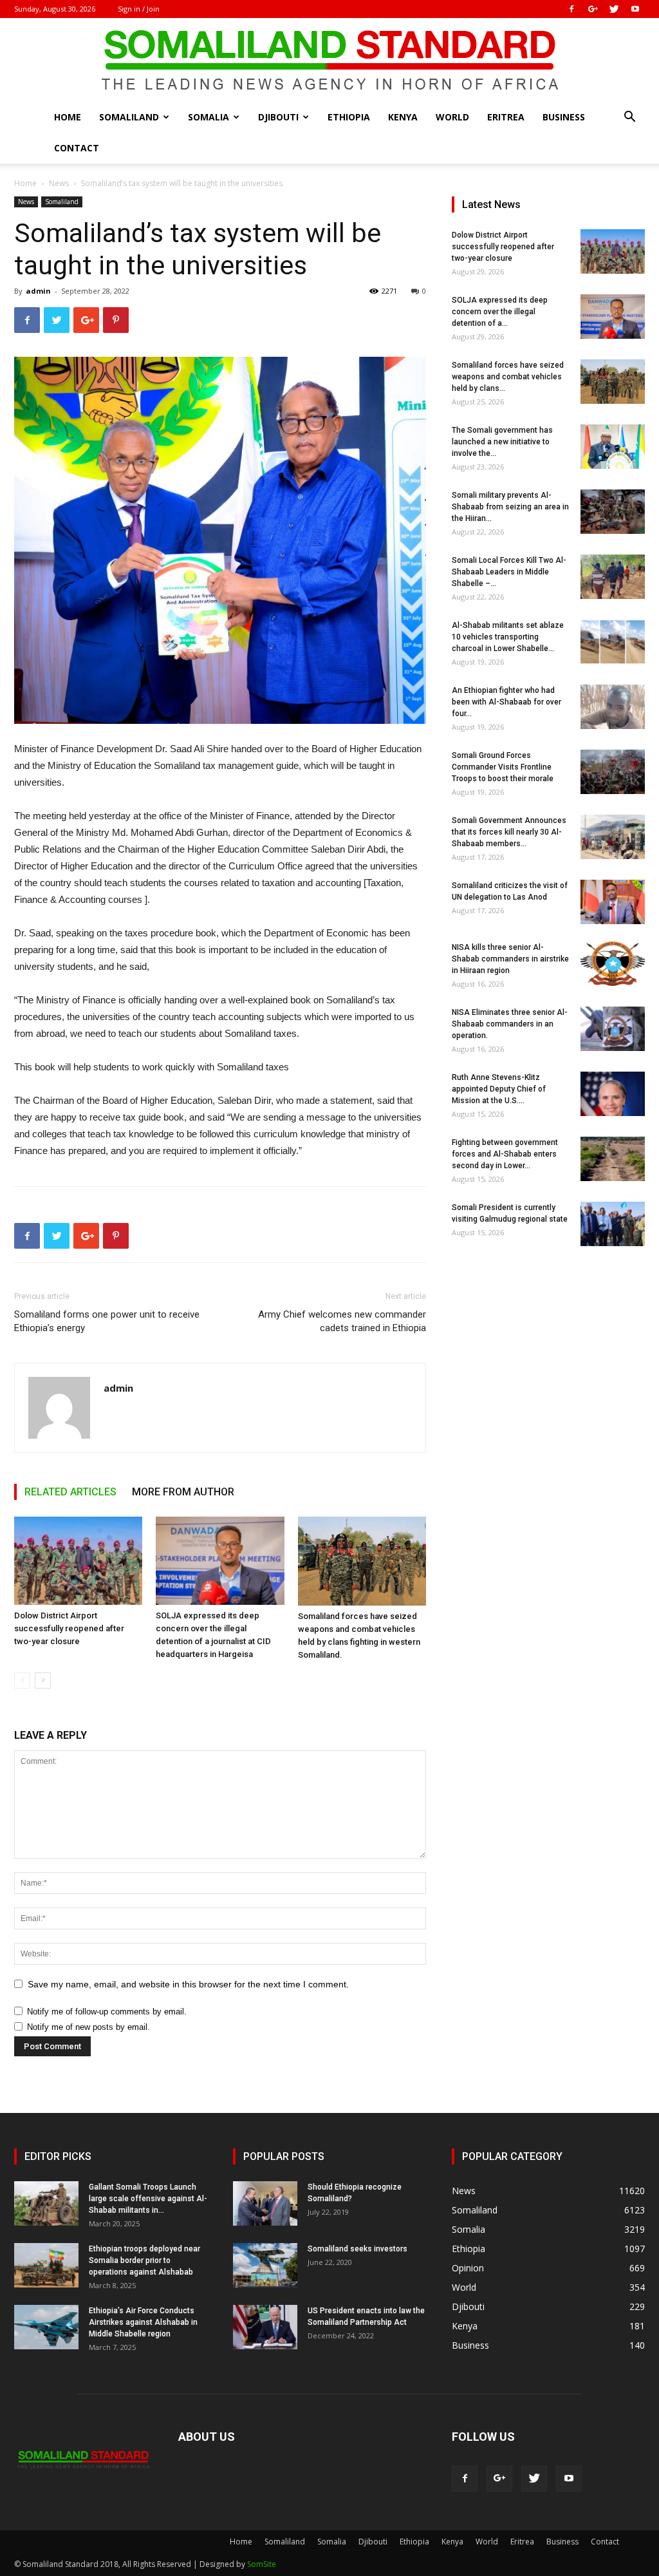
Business (564, 117)
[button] (629, 118)
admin (38, 291)
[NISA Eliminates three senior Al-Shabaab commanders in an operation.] (613, 1029)
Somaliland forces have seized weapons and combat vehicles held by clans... (508, 377)
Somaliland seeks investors (357, 2249)
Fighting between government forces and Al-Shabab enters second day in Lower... (505, 1154)
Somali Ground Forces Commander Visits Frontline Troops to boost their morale (503, 767)
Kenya (403, 117)
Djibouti (278, 117)
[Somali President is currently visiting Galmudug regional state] (613, 1224)
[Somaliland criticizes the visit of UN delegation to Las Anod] (613, 902)
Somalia (209, 117)
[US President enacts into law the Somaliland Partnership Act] (265, 2327)
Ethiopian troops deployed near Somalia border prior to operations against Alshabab (144, 2260)
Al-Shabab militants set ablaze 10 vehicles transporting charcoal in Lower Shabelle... (508, 637)
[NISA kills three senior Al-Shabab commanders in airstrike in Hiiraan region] (613, 964)
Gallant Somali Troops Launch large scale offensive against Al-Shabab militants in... (148, 2199)
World (452, 117)
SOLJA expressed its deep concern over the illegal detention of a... (500, 312)
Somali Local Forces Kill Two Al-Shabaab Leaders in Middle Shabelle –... (509, 572)
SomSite (262, 2564)
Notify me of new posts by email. (88, 2027)
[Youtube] (635, 9)
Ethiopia (349, 117)
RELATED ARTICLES (70, 1492)
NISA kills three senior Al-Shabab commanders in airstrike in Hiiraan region (510, 959)
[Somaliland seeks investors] (265, 2265)
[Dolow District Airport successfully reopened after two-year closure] (78, 1561)
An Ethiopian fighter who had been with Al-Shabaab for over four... (506, 702)
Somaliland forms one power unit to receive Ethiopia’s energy (107, 1321)
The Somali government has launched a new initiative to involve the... (502, 442)
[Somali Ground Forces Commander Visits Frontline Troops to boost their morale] (613, 772)
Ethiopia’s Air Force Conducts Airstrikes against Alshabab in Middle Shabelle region (143, 2322)
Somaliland (129, 117)
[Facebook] (571, 9)
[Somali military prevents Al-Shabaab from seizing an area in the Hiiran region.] (613, 512)
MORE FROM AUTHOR (183, 1492)
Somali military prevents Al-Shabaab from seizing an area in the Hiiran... (510, 507)
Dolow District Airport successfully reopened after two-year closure (69, 1628)
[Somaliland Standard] (329, 61)
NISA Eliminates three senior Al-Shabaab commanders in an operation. (510, 1024)
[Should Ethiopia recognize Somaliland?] (265, 2203)
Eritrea (506, 117)
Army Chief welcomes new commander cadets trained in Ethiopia (342, 1321)
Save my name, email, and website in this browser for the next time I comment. (188, 1984)
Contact (77, 148)
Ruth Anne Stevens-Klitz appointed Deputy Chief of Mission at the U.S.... (499, 1089)
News (59, 183)
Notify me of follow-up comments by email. (107, 2012)
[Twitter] (614, 9)
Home (68, 117)
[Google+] (593, 9)
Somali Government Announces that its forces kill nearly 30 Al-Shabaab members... (509, 832)
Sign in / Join (139, 9)
